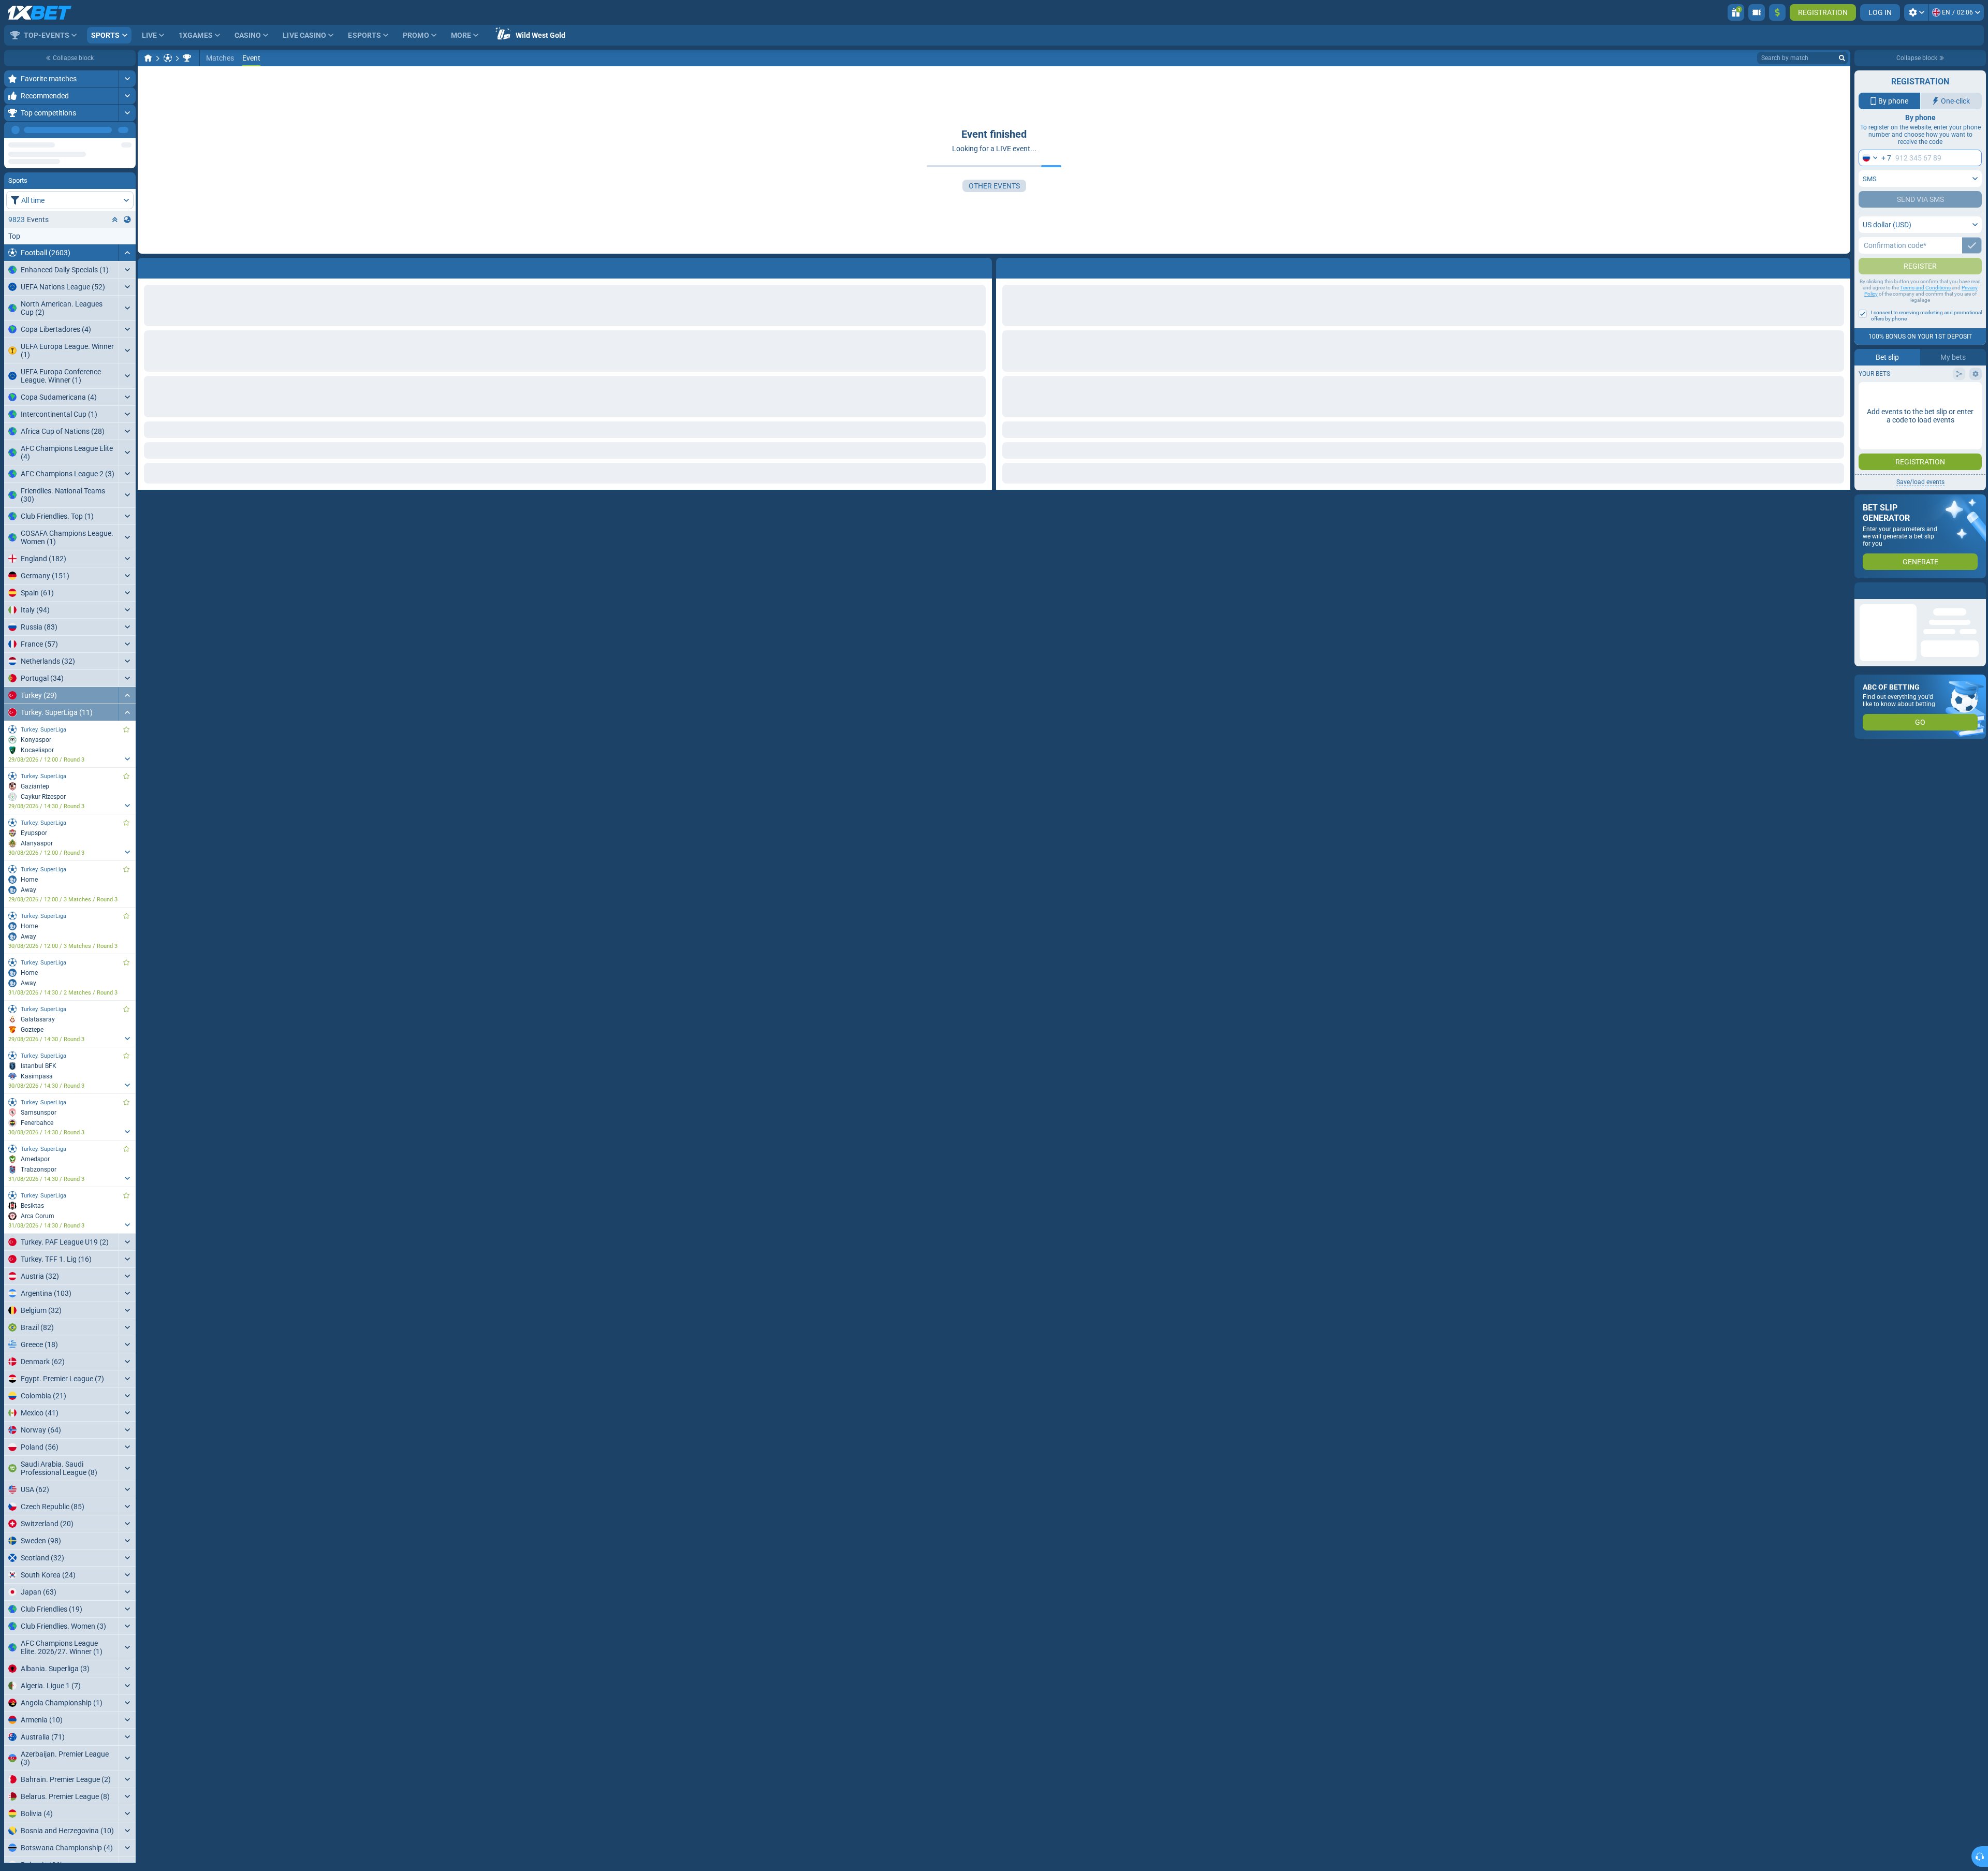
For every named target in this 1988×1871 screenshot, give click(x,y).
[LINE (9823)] (148, 58)
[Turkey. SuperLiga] (187, 58)
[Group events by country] (127, 252)
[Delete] (1840, 266)
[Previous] (104, 130)
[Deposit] (1777, 12)
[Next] (127, 130)
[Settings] (1916, 12)
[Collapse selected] (115, 252)
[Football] (168, 58)
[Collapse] (127, 285)
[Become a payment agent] (1757, 12)
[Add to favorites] (126, 147)
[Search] (1842, 58)
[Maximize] (127, 79)
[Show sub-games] (127, 792)
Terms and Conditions (1925, 308)
